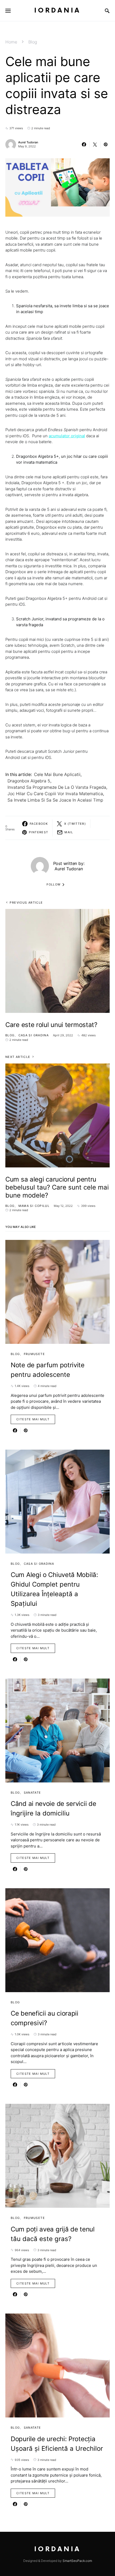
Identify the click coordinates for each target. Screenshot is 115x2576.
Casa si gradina (34, 1035)
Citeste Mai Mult (33, 1419)
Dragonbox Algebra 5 (29, 781)
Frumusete (34, 1354)
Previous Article (26, 903)
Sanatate (32, 1793)
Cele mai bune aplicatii (57, 774)
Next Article (18, 1057)
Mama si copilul (34, 1206)
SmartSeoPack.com (77, 2561)
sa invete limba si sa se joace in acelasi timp (55, 800)
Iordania (57, 11)
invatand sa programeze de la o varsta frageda (57, 787)
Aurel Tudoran (28, 142)
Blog (33, 42)
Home (11, 42)
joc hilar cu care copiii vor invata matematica (55, 794)
